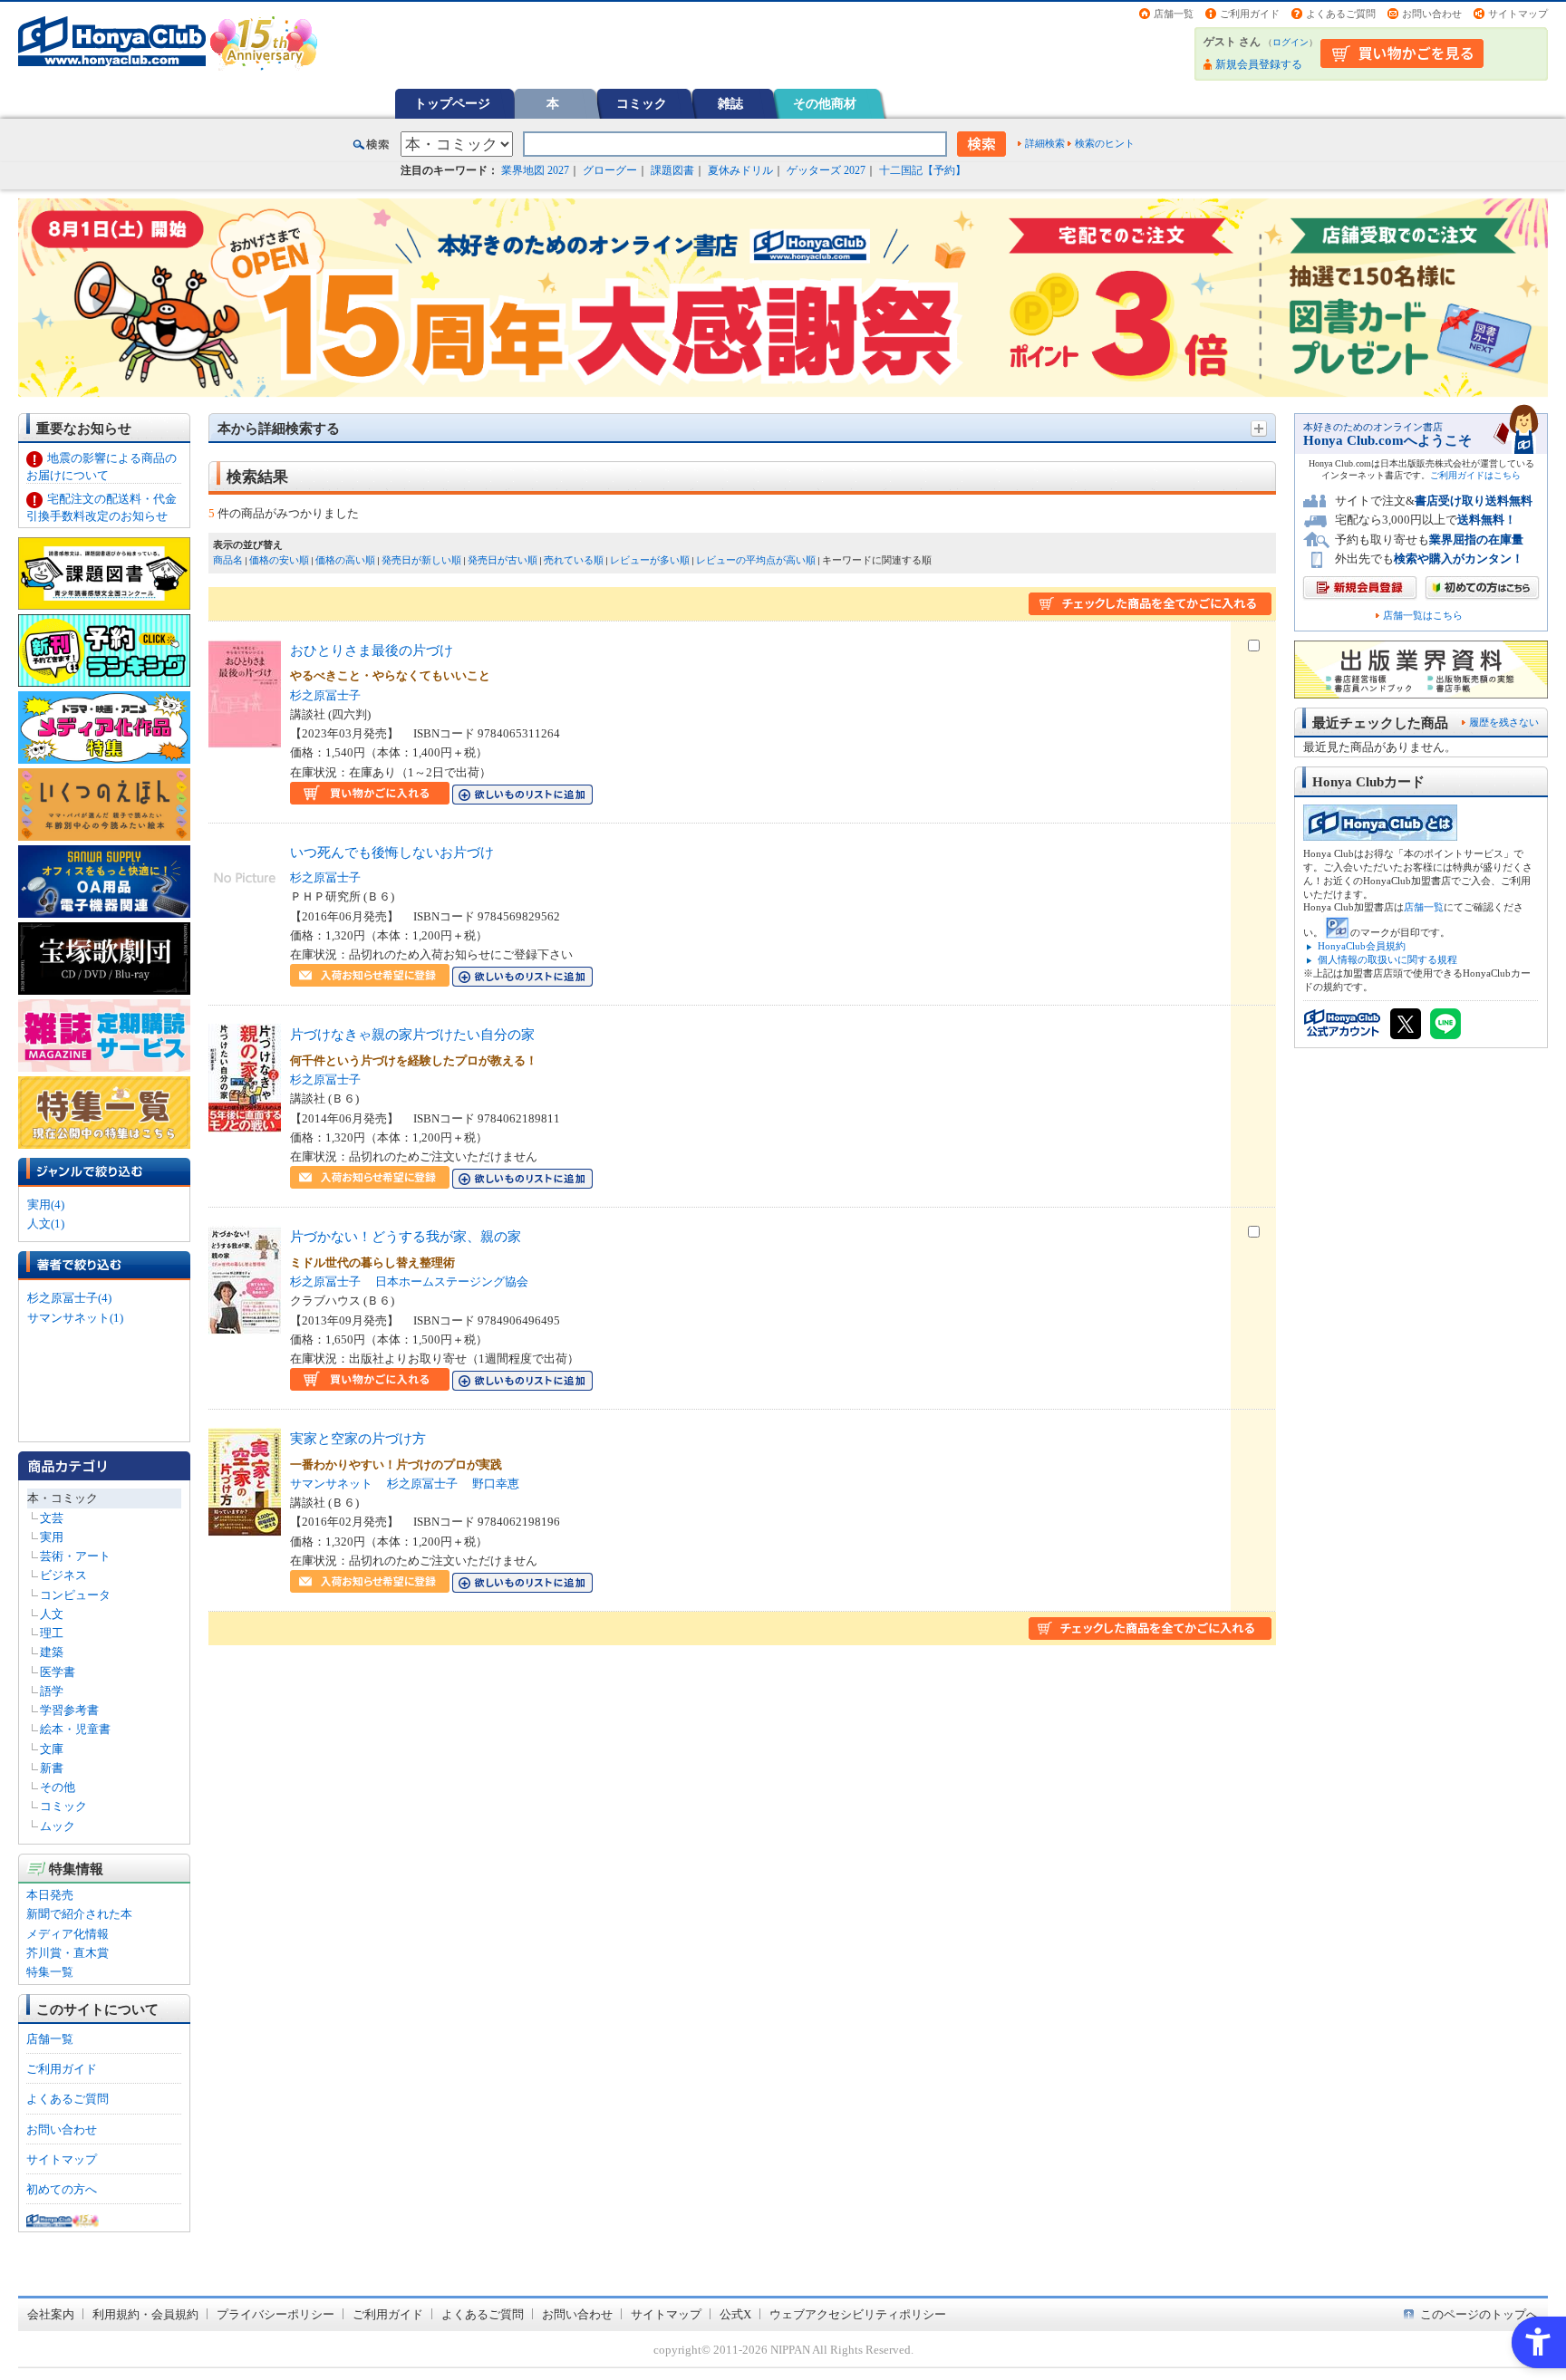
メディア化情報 (68, 1934)
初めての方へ (62, 2189)
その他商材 (825, 103)
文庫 (52, 1749)
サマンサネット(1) (75, 1318)
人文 (52, 1614)
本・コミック (63, 1498)
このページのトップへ (1479, 2314)
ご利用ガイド (1250, 14)
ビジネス (63, 1575)
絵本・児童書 (75, 1729)
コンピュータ (75, 1595)
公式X (735, 2314)
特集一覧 (50, 1972)
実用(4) (46, 1204)
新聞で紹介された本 (79, 1914)
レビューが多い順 (650, 560)
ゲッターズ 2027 (826, 170)
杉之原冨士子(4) (69, 1298)
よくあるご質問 (1341, 14)
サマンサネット (331, 1484)
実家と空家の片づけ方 (358, 1438)
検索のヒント (1105, 143)
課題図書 (672, 170)
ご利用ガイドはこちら (1475, 475)
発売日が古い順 (503, 560)
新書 (52, 1768)
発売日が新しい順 (421, 560)
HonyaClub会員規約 (1362, 946)
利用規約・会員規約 (145, 2314)
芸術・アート (75, 1556)
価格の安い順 (279, 560)
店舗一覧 (1174, 14)
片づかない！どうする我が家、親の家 (406, 1236)
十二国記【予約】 (923, 170)
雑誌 (730, 103)
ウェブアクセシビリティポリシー (858, 2314)
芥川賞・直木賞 (68, 1953)
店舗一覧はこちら (1423, 616)
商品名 (228, 560)
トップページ (452, 103)
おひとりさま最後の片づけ (372, 650)
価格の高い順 (345, 560)
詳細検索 (1045, 143)
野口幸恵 (496, 1484)
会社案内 (51, 2314)
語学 (52, 1691)
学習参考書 (69, 1710)
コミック (642, 103)
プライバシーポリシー (275, 2314)
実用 (52, 1537)
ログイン (1290, 42)
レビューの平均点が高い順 (756, 560)
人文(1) (46, 1224)
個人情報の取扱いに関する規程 (1387, 959)
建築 (52, 1652)
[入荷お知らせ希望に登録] (370, 977)
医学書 (58, 1672)
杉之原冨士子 (325, 695)
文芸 (52, 1518)
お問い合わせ (1432, 14)
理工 (52, 1633)
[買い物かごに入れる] (370, 795)
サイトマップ (1518, 14)
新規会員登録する (1259, 64)
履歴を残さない (1504, 722)
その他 (58, 1787)
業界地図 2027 (535, 170)
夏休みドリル (740, 170)
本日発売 (50, 1895)
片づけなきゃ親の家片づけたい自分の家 (412, 1034)
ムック (58, 1826)
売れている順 (574, 560)
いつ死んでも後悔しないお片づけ (392, 852)
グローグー (610, 170)
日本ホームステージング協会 (452, 1282)
